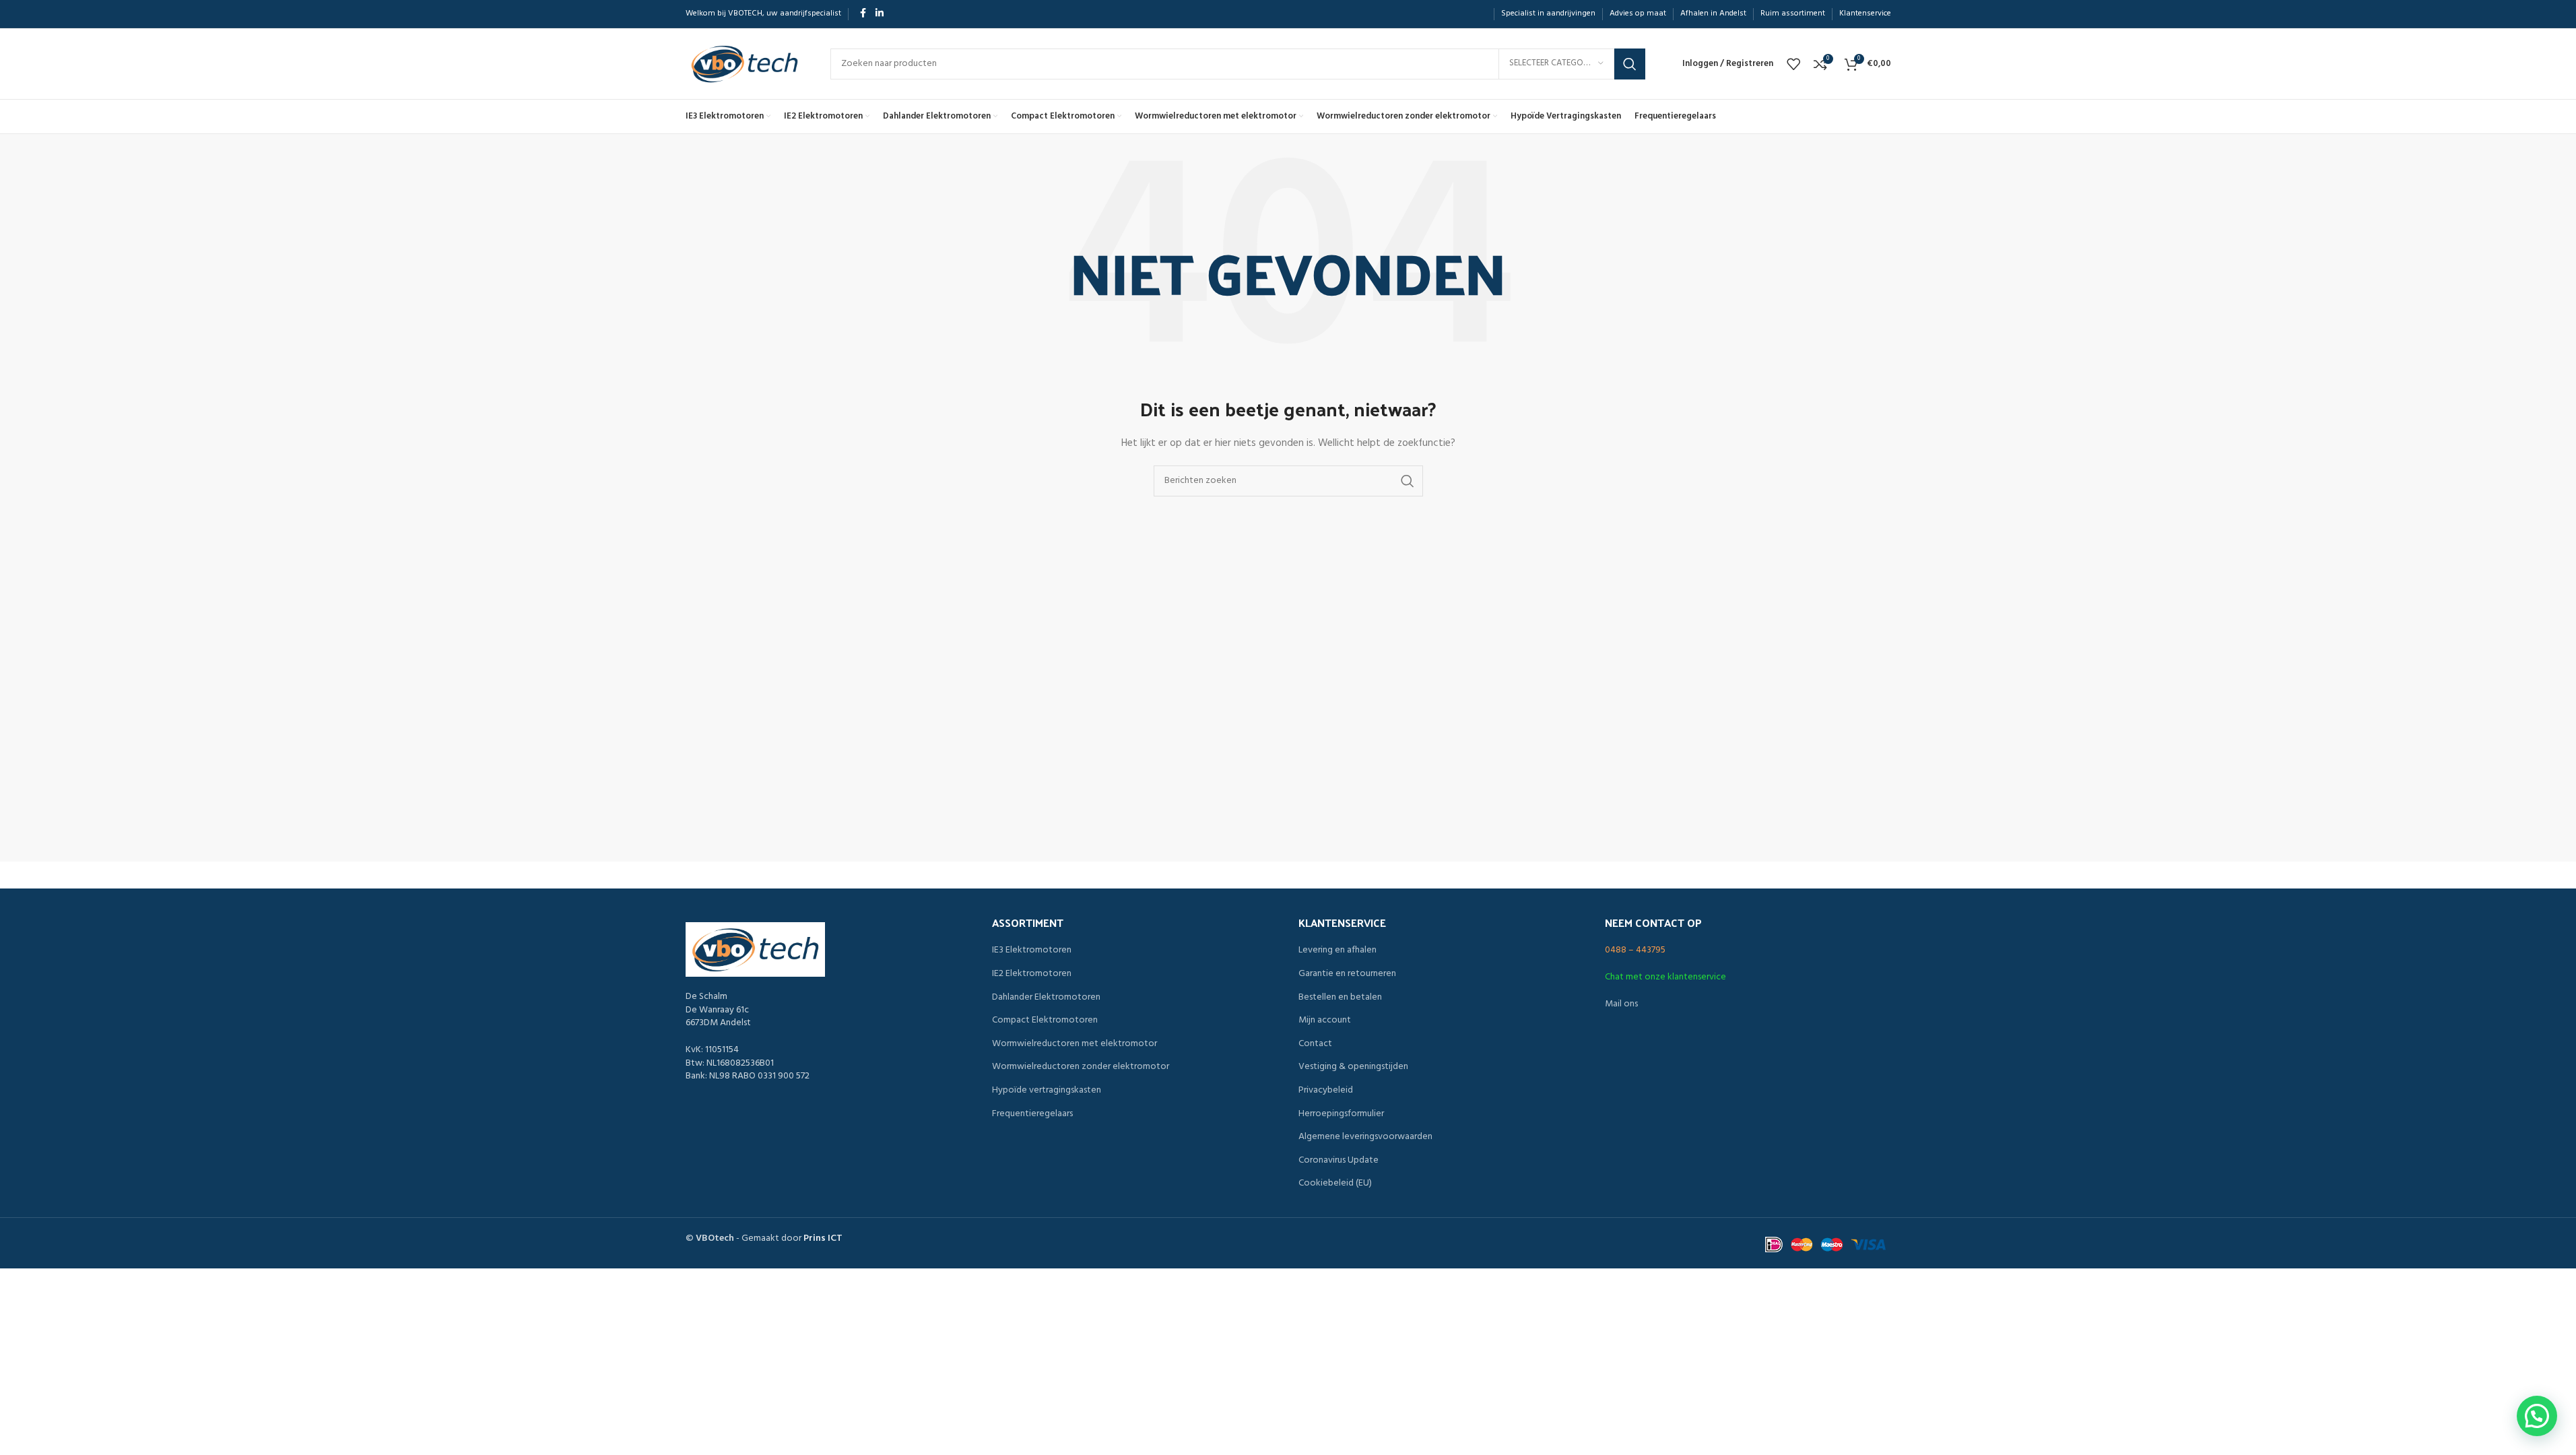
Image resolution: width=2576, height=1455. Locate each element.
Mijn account (1325, 1021)
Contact (1315, 1044)
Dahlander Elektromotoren (1046, 998)
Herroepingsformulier (1341, 1114)
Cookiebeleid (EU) (1335, 1184)
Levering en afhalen (1337, 950)
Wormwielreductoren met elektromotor (1075, 1044)
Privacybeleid (1326, 1091)
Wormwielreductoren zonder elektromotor (1081, 1067)
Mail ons (1621, 1004)
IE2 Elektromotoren (1032, 974)
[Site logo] (745, 64)
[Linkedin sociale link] (880, 14)
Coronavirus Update (1339, 1161)
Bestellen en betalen (1340, 998)
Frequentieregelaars (1032, 1114)
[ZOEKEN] (1630, 64)
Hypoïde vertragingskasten (1047, 1091)
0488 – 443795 (1635, 950)
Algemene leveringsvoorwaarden (1365, 1137)
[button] (2537, 1416)
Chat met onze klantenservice (1665, 977)
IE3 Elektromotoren (1032, 950)
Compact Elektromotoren (1045, 1021)
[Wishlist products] (1793, 64)
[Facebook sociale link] (863, 14)
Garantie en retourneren (1347, 974)
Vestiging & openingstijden (1353, 1067)
